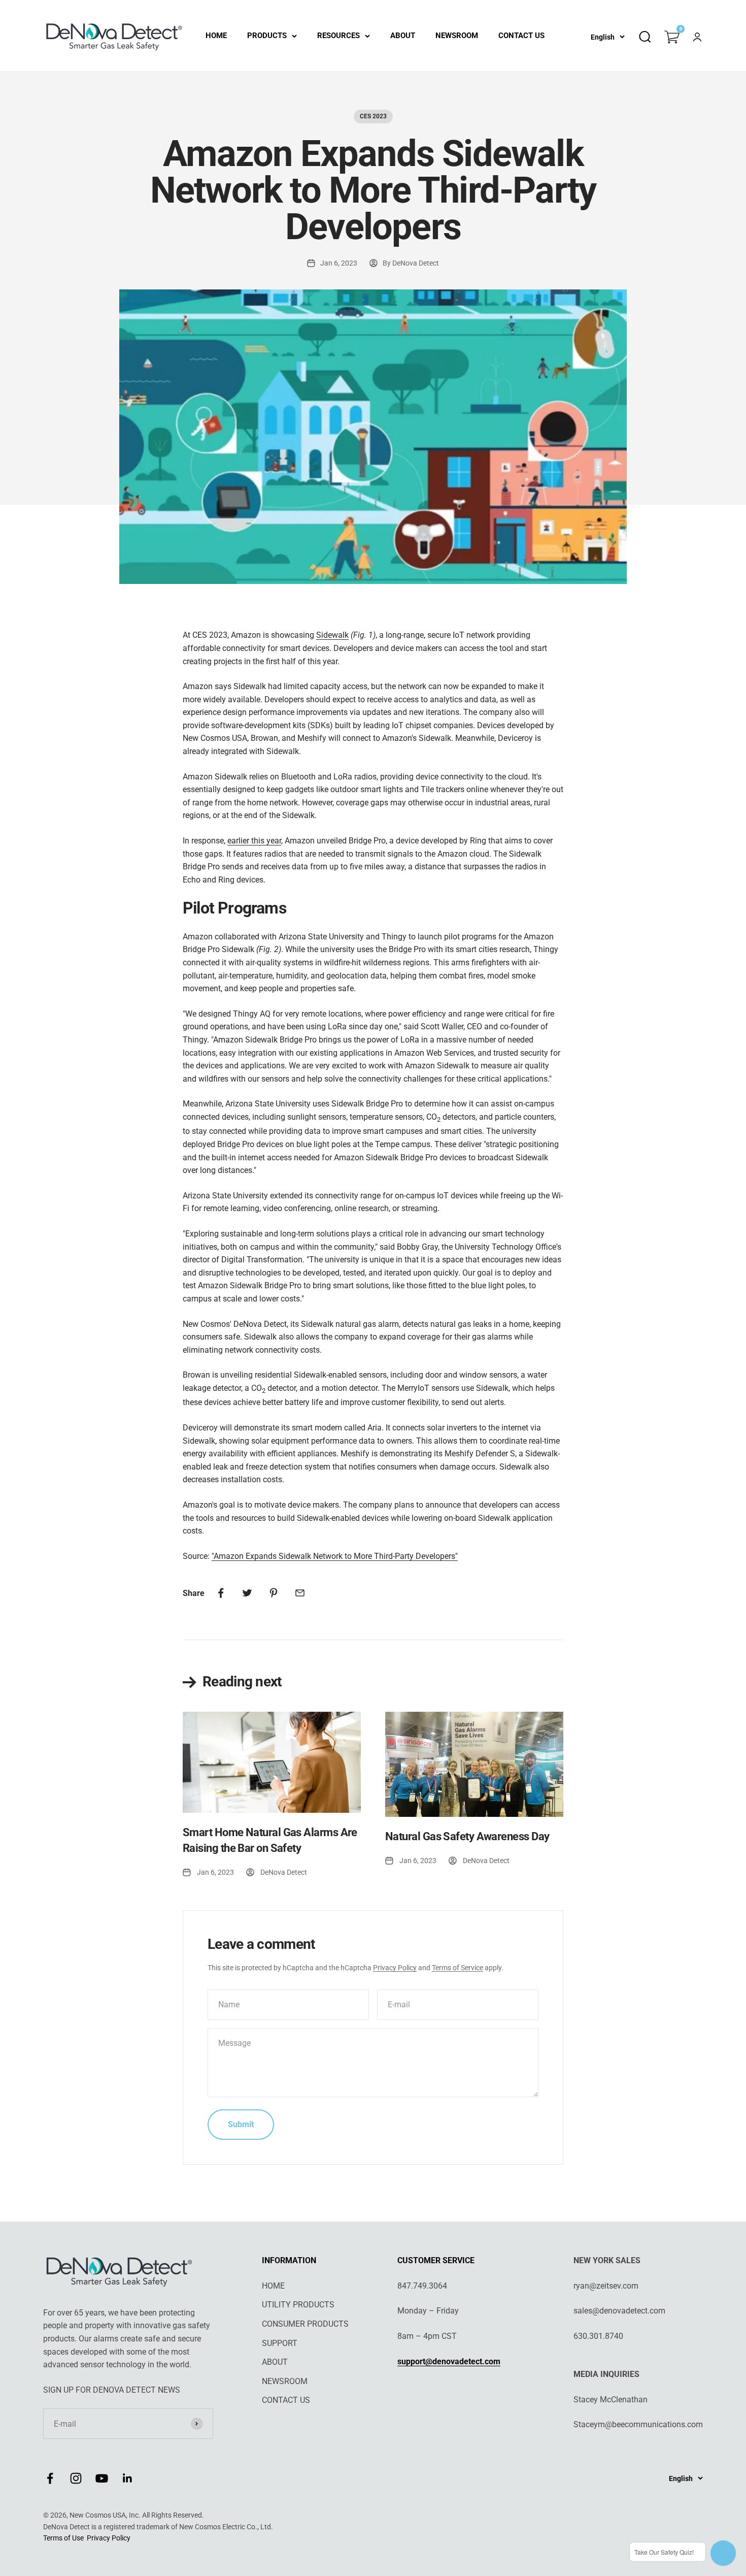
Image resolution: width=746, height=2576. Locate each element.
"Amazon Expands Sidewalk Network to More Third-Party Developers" (335, 1556)
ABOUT (403, 36)
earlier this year (254, 841)
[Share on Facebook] (221, 1593)
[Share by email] (300, 1593)
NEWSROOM (457, 36)
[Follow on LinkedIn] (128, 2478)
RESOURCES (338, 36)
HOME (216, 36)
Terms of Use (63, 2538)
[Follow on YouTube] (102, 2478)
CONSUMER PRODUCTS (305, 2324)
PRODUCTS (267, 36)
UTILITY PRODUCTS (298, 2305)
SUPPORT (280, 2343)
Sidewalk (332, 635)
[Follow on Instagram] (76, 2478)
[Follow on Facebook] (50, 2478)
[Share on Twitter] (247, 1593)
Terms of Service (457, 1968)
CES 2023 (373, 116)
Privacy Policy (395, 1968)
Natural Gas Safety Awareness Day (467, 1836)
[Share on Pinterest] (274, 1593)
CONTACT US (521, 36)
